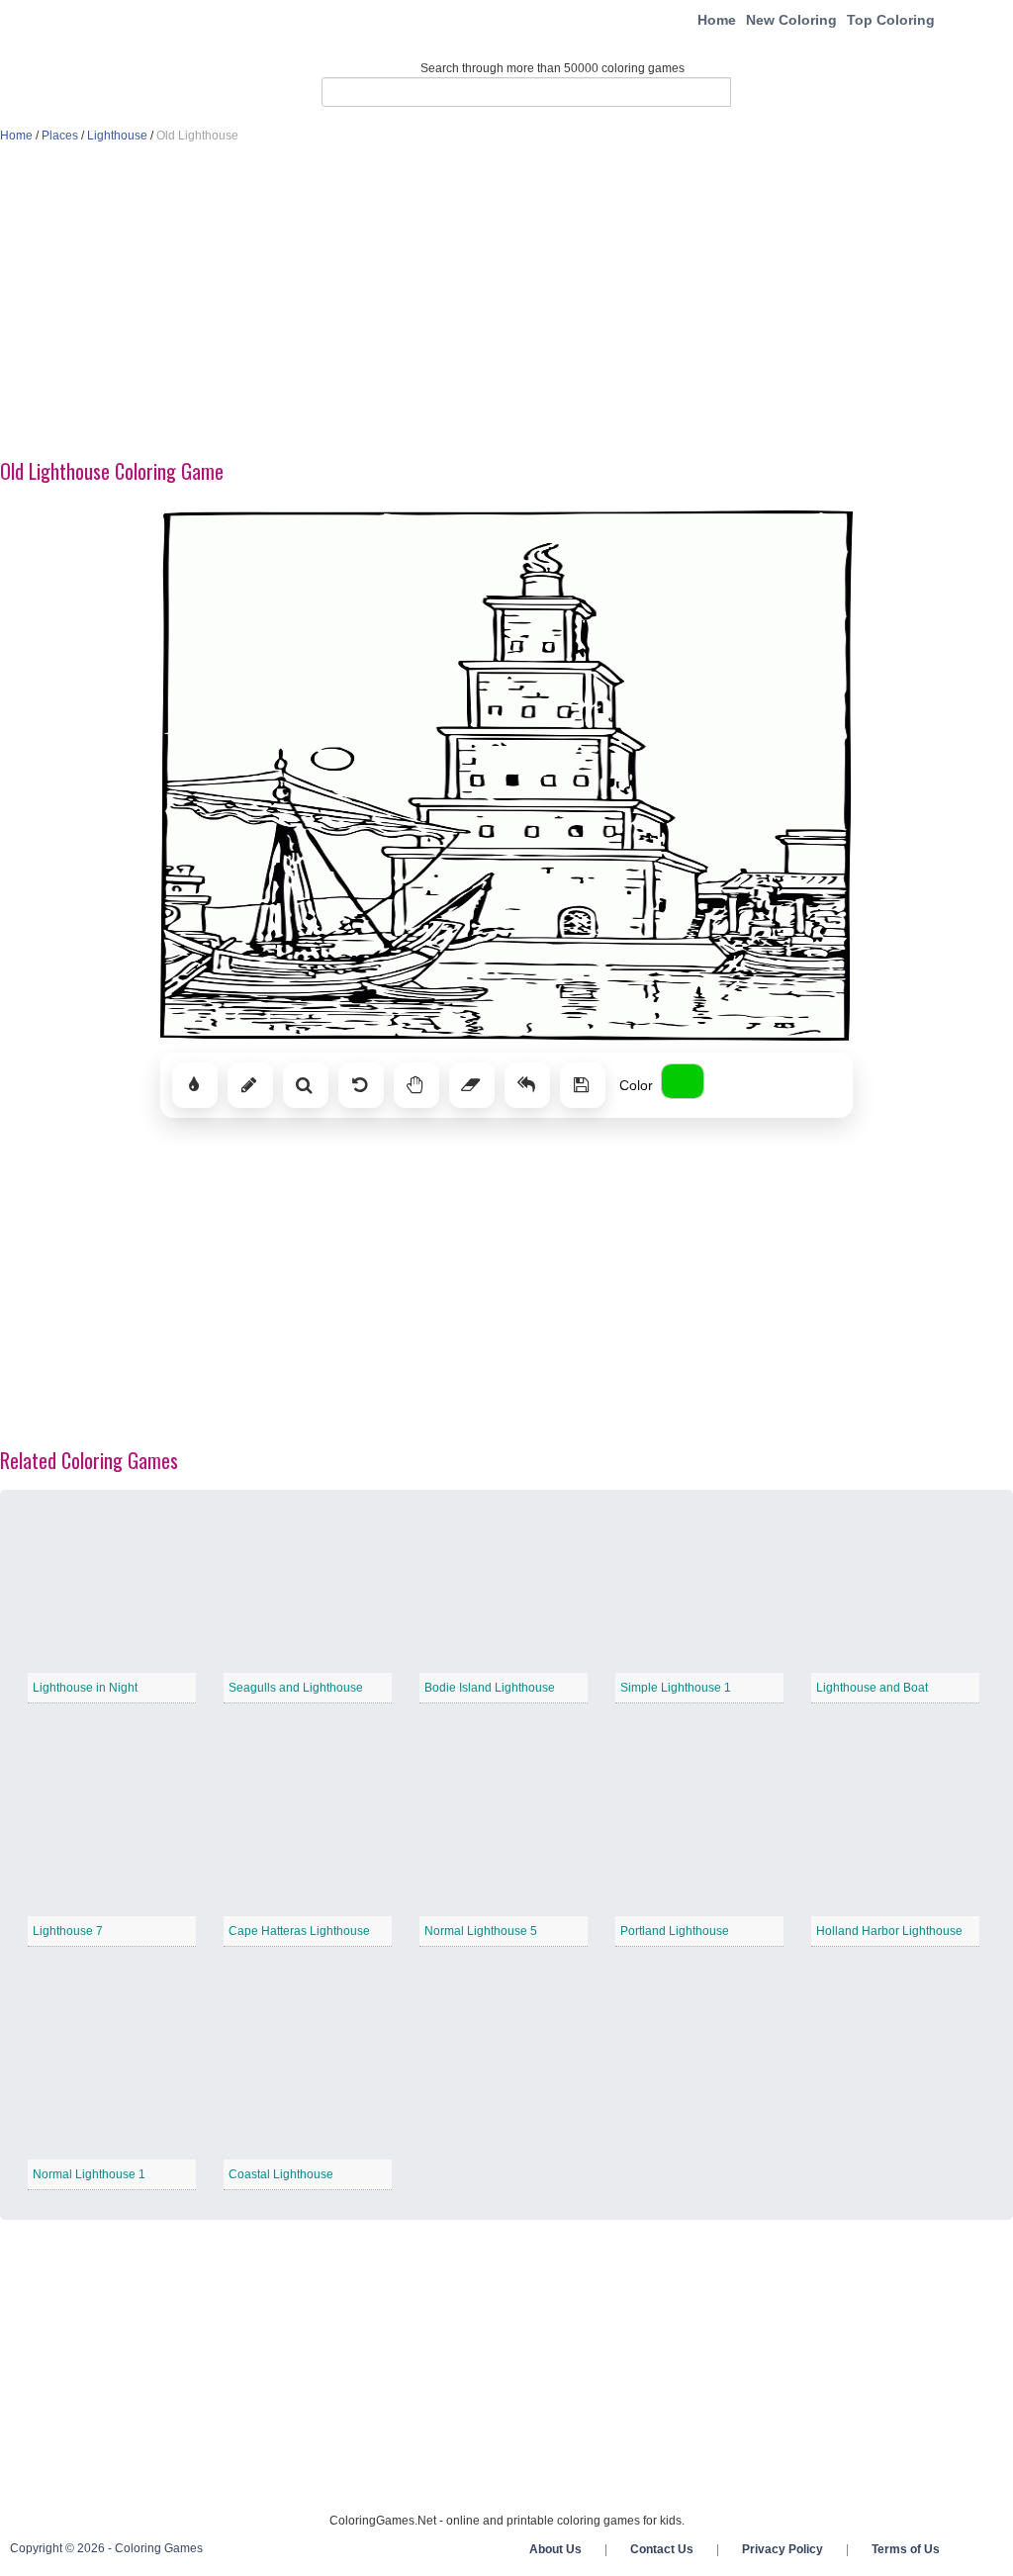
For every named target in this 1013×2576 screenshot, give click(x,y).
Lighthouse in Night (85, 1688)
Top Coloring (891, 20)
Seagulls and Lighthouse (296, 1688)
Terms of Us (906, 2549)
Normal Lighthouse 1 (89, 2174)
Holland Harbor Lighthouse (889, 1931)
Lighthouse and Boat (872, 1688)
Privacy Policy (783, 2549)
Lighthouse (117, 136)
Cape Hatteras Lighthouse (299, 1931)
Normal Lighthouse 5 (481, 1931)
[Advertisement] (506, 303)
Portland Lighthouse (675, 1931)
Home (717, 20)
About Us (555, 2549)
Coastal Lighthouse (281, 2174)
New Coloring (791, 20)
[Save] (583, 1085)
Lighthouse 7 (68, 1931)
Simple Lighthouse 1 (676, 1688)
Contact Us (662, 2549)
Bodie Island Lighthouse (490, 1688)
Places (60, 136)
